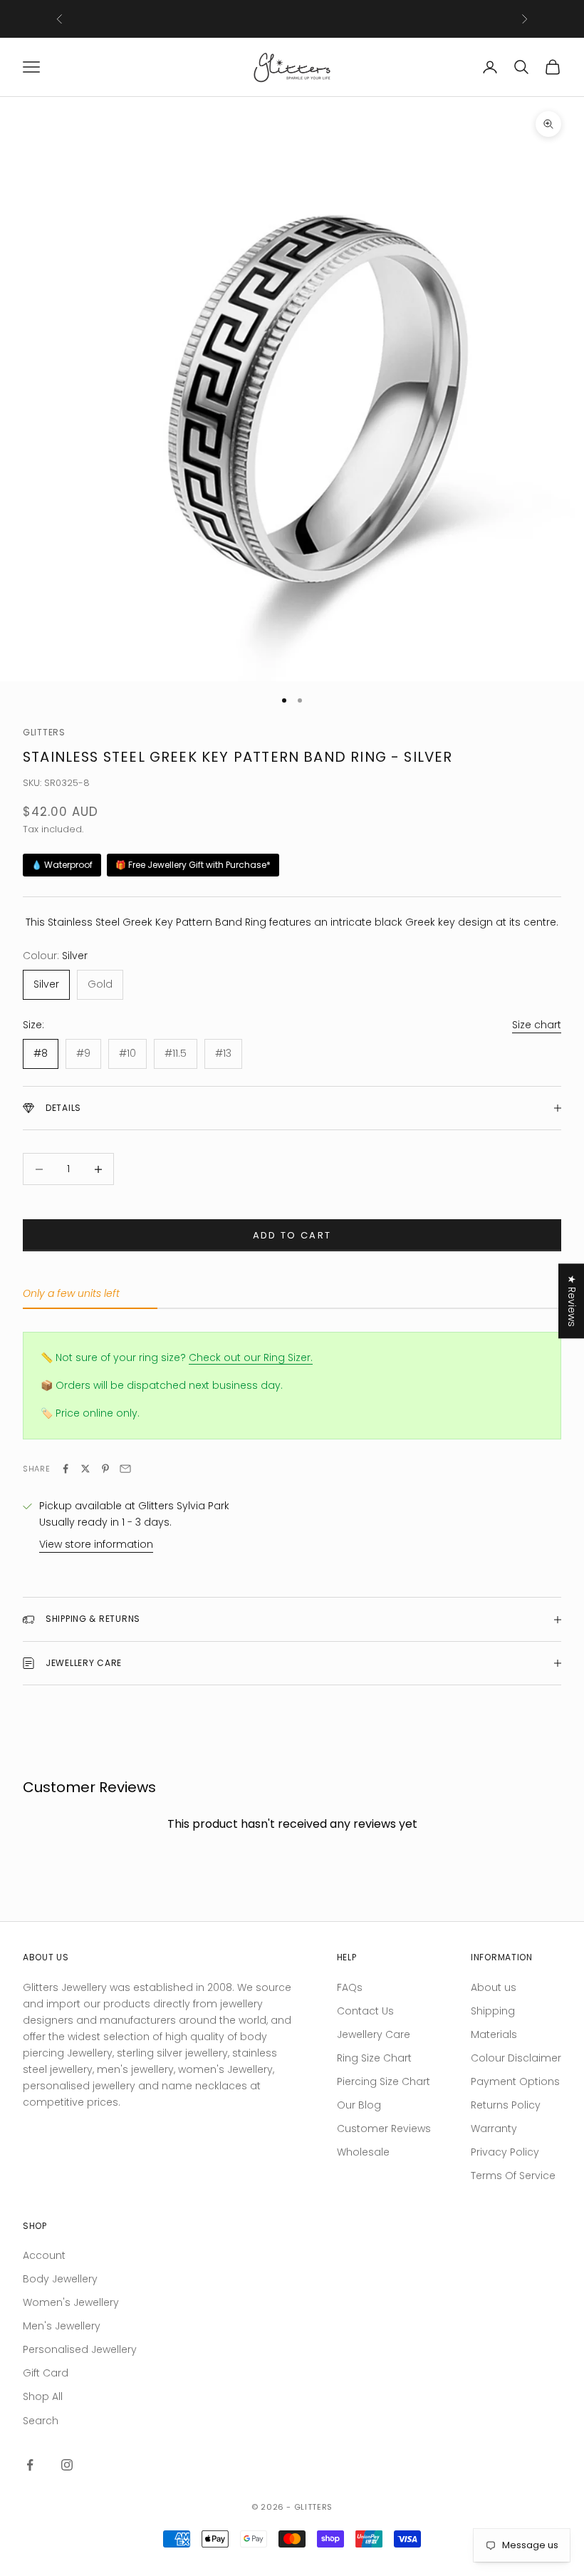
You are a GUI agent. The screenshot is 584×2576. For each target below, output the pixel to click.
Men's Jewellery (62, 2326)
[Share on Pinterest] (105, 1469)
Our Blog (359, 2105)
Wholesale (363, 2152)
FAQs (350, 1987)
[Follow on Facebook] (30, 2465)
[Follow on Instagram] (67, 2465)
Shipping (493, 2011)
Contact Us (365, 2011)
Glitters (44, 732)
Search (41, 2421)
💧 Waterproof (62, 865)
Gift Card (46, 2373)
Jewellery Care (374, 2034)
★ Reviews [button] (572, 1301)
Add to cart (292, 1235)
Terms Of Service (513, 2176)
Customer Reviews (384, 2128)
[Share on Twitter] (85, 1469)
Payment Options (515, 2081)
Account (44, 2255)
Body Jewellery (60, 2279)
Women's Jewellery (71, 2302)
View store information (96, 1544)
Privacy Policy (505, 2152)
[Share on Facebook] (66, 1469)
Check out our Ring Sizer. (251, 1357)
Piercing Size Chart (384, 2081)
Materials (494, 2034)
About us (494, 1987)
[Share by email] (125, 1469)
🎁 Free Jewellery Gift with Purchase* (193, 865)
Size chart (537, 1025)
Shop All (43, 2396)
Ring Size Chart (374, 2058)
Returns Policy (506, 2105)
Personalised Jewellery (80, 2349)
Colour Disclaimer (516, 2058)
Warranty (494, 2128)
